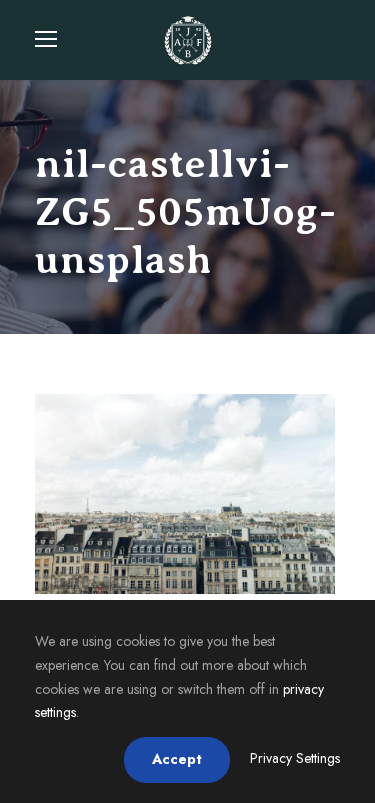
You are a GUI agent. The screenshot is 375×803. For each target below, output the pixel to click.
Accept (177, 759)
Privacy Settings (295, 758)
